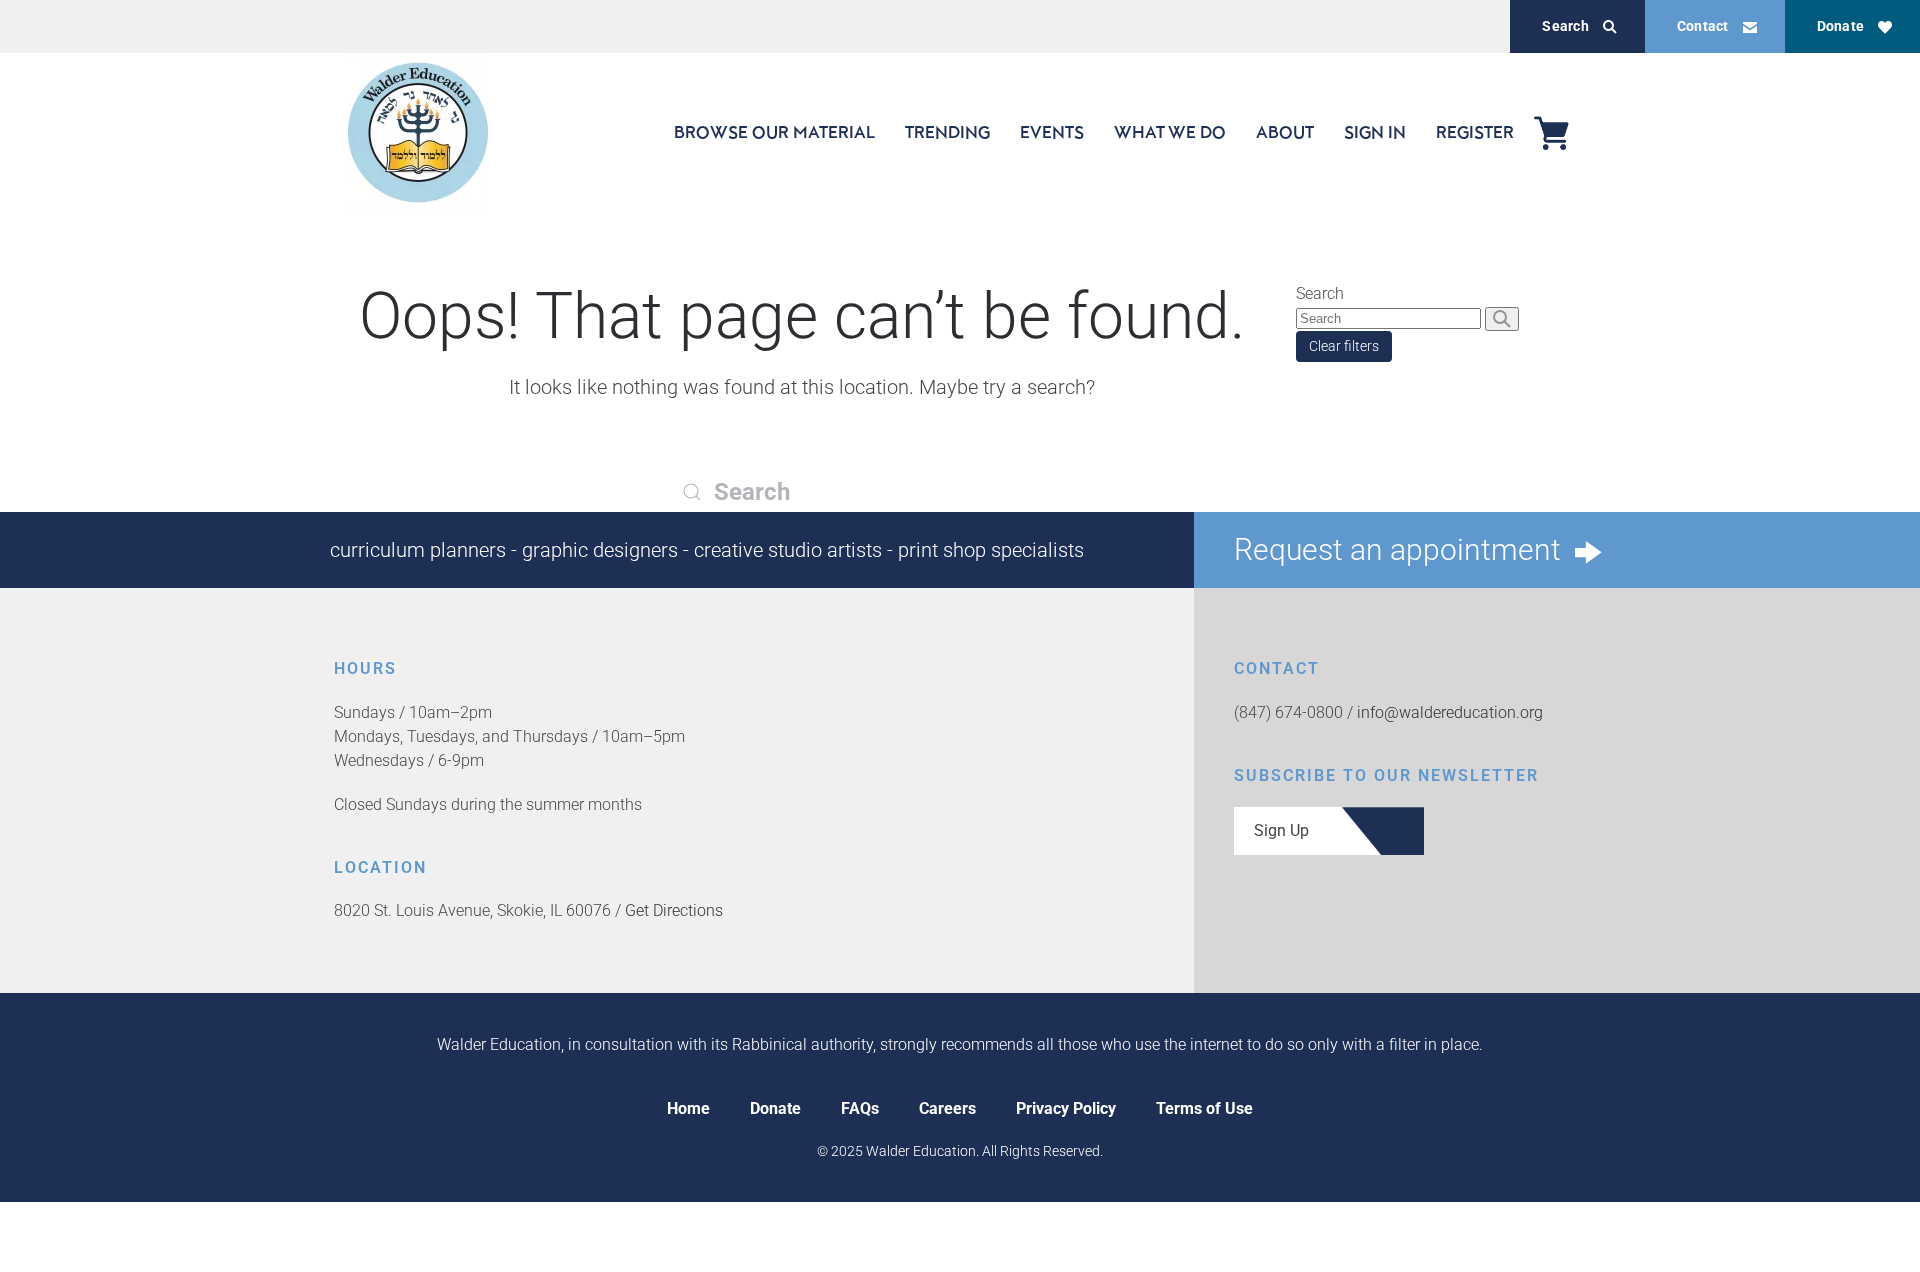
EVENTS (1052, 132)
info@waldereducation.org (1450, 712)
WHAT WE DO (1170, 132)
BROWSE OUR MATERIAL (774, 132)
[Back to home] (418, 132)
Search (1565, 26)
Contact (1703, 26)
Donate (1840, 26)
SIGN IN (1375, 132)
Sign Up (1281, 830)
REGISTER (1475, 132)
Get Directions (674, 910)
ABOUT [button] (1285, 132)
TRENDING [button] (947, 132)
